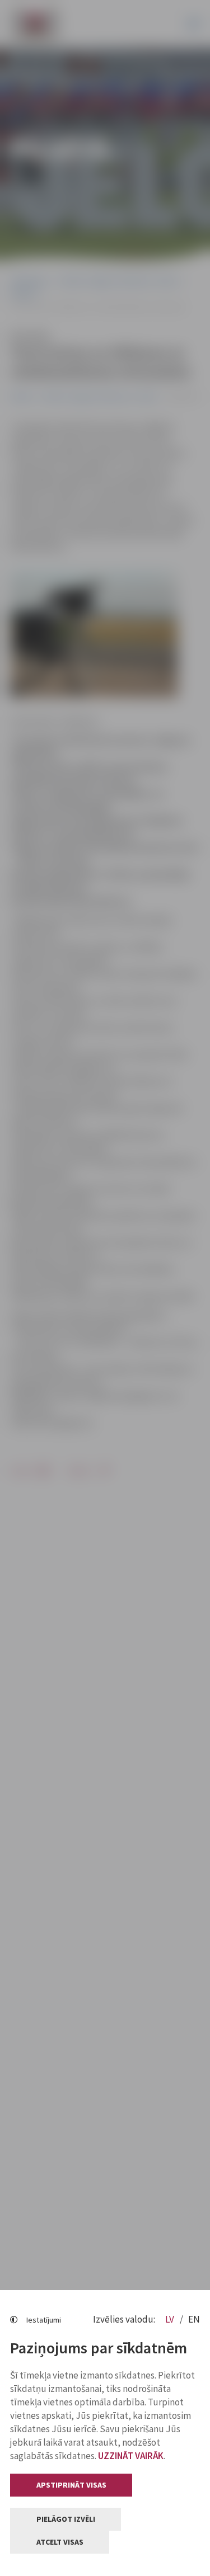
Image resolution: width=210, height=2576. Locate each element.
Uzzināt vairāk (131, 2456)
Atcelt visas (60, 2542)
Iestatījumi (44, 2320)
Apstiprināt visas (71, 2485)
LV (171, 2319)
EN (194, 2319)
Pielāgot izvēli (66, 2519)
